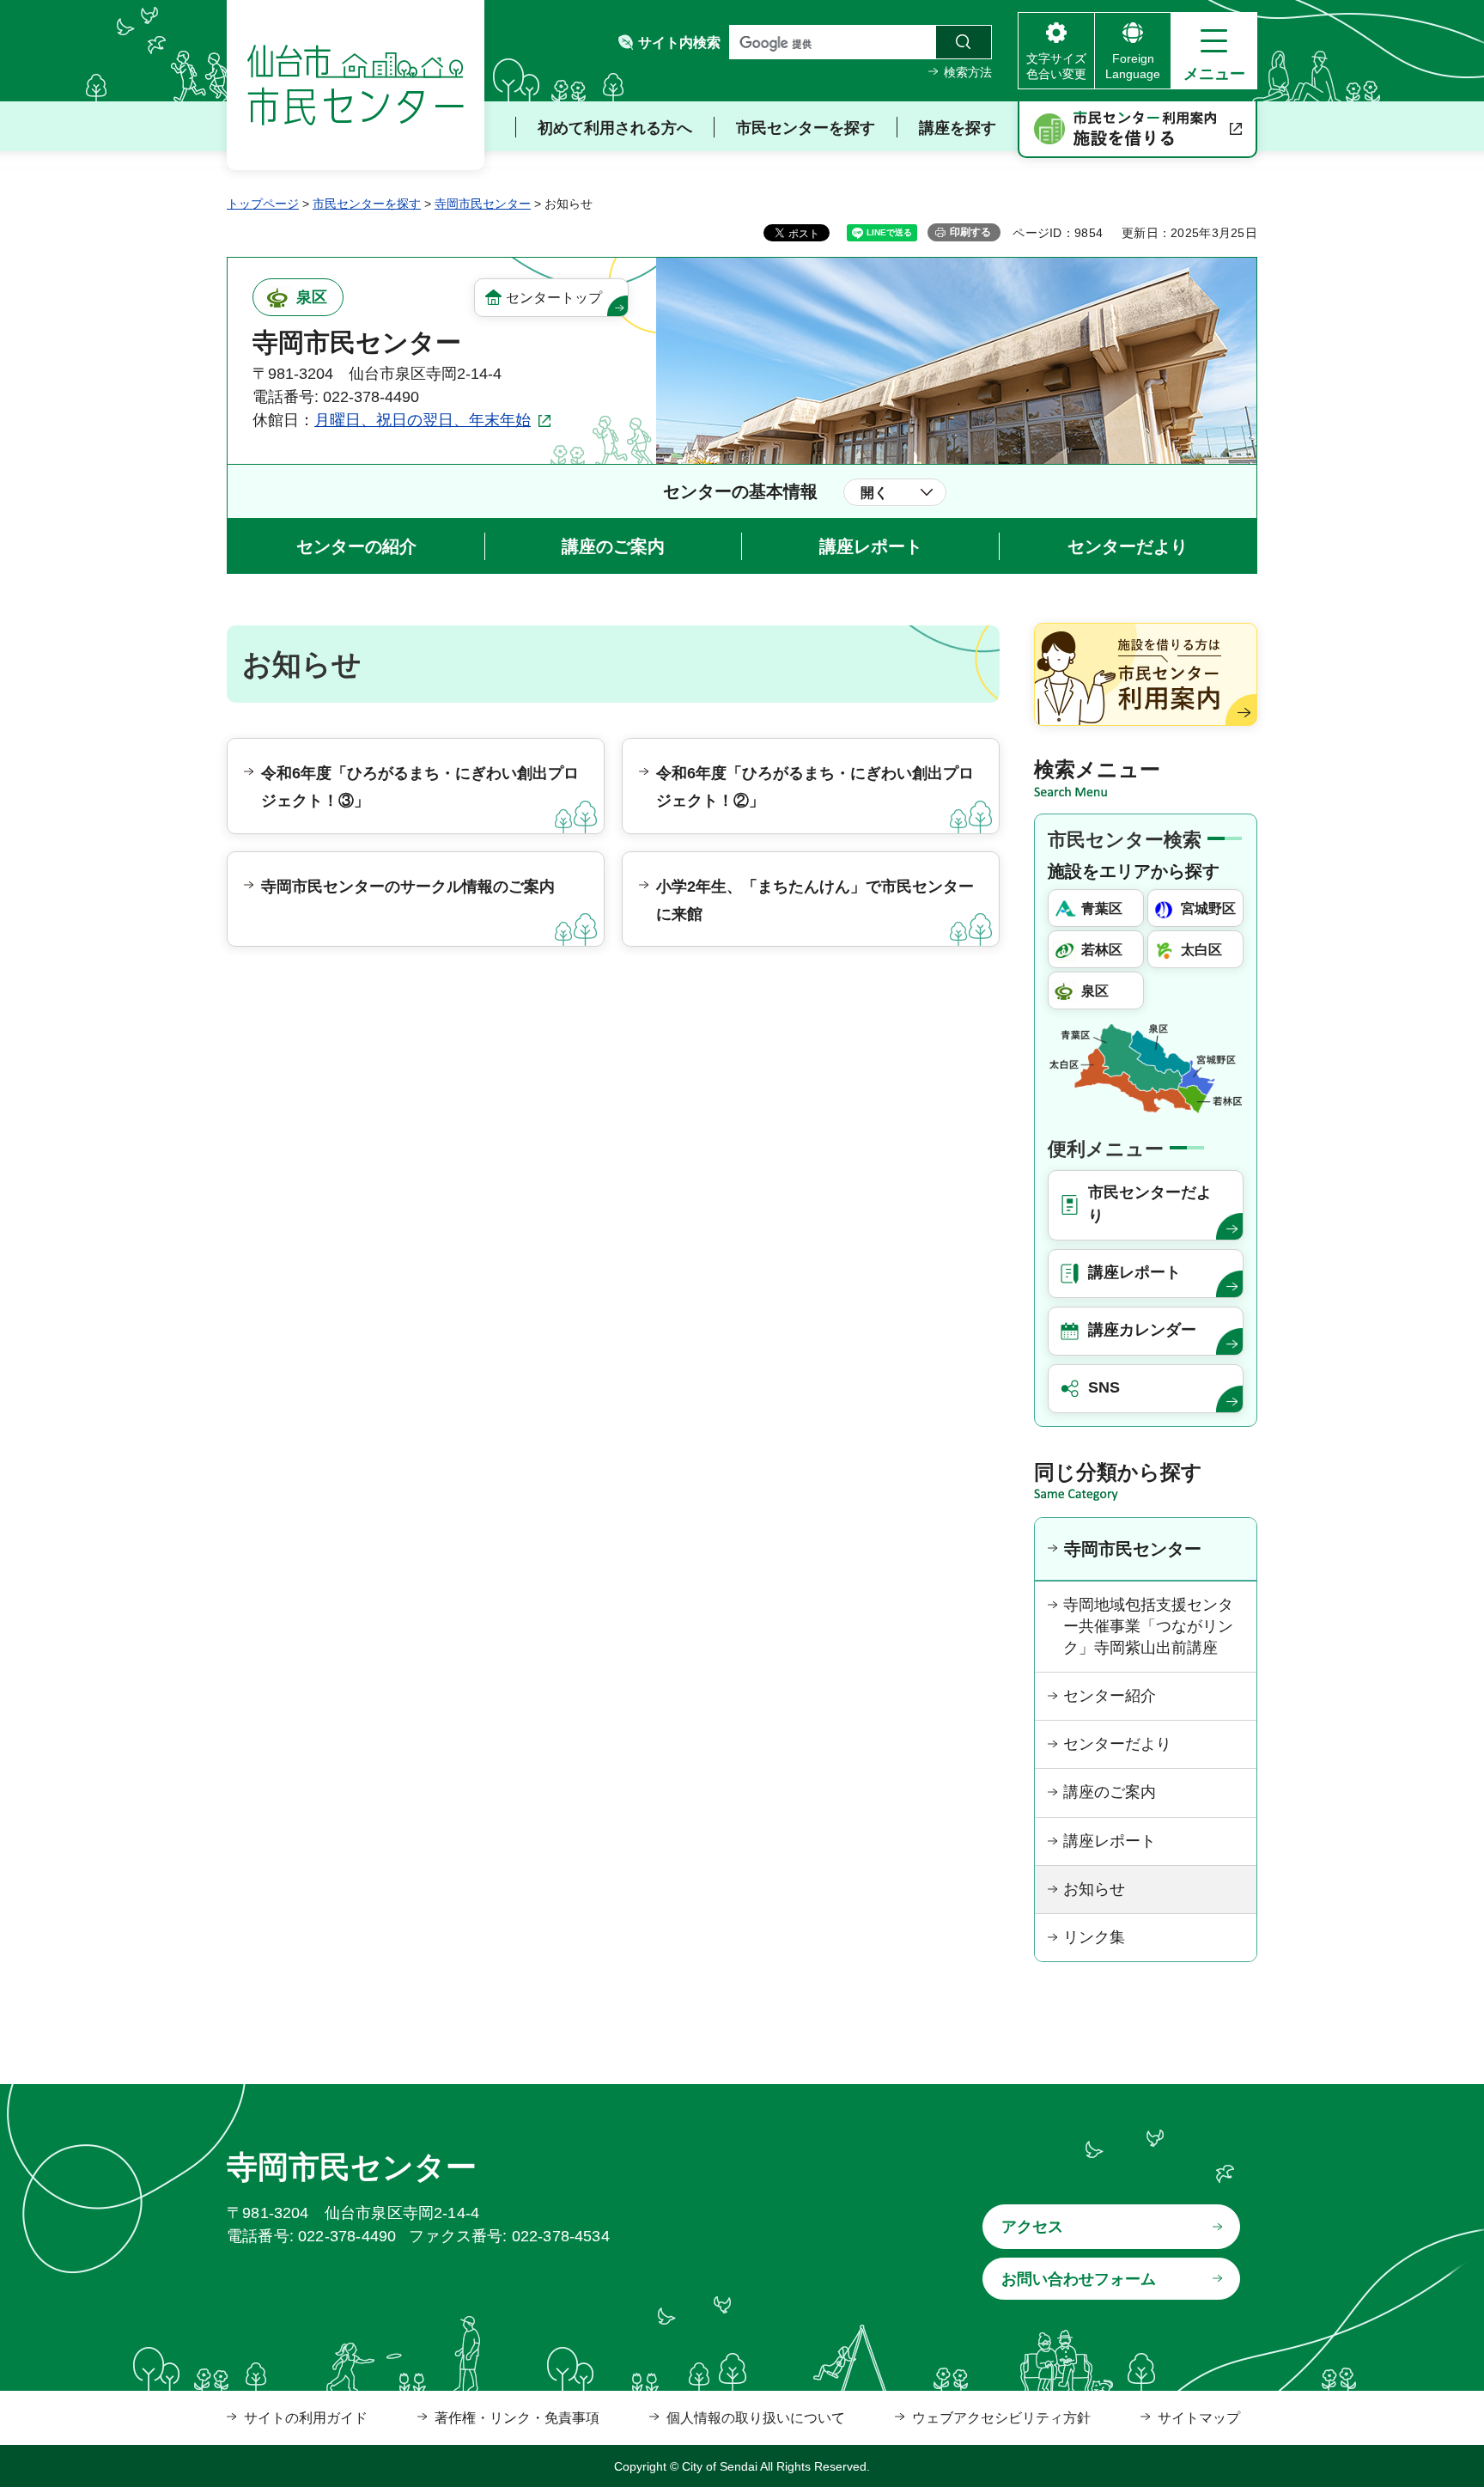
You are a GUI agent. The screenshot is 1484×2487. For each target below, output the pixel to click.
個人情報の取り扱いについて (756, 2418)
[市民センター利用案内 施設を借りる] (1137, 130)
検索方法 (968, 72)
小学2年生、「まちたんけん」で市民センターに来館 (815, 900)
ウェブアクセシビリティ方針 (1001, 2418)
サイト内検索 (679, 43)
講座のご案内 (613, 546)
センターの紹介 (356, 546)
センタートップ (554, 298)
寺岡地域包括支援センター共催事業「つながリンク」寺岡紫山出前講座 (1148, 1626)
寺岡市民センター (483, 204)
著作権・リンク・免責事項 (517, 2418)
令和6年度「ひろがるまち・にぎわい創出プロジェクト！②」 (815, 787)
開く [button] (874, 493)
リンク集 (1094, 1937)
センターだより (1128, 546)
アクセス (1032, 2227)
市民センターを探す (367, 204)
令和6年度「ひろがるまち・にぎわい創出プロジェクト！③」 (420, 787)
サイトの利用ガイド (306, 2418)
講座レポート (871, 546)
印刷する (970, 232)
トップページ (263, 204)
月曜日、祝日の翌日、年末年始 (423, 420)
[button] (1214, 51)
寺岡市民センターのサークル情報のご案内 (408, 887)
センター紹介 (1110, 1696)
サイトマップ (1199, 2418)
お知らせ (1094, 1889)
